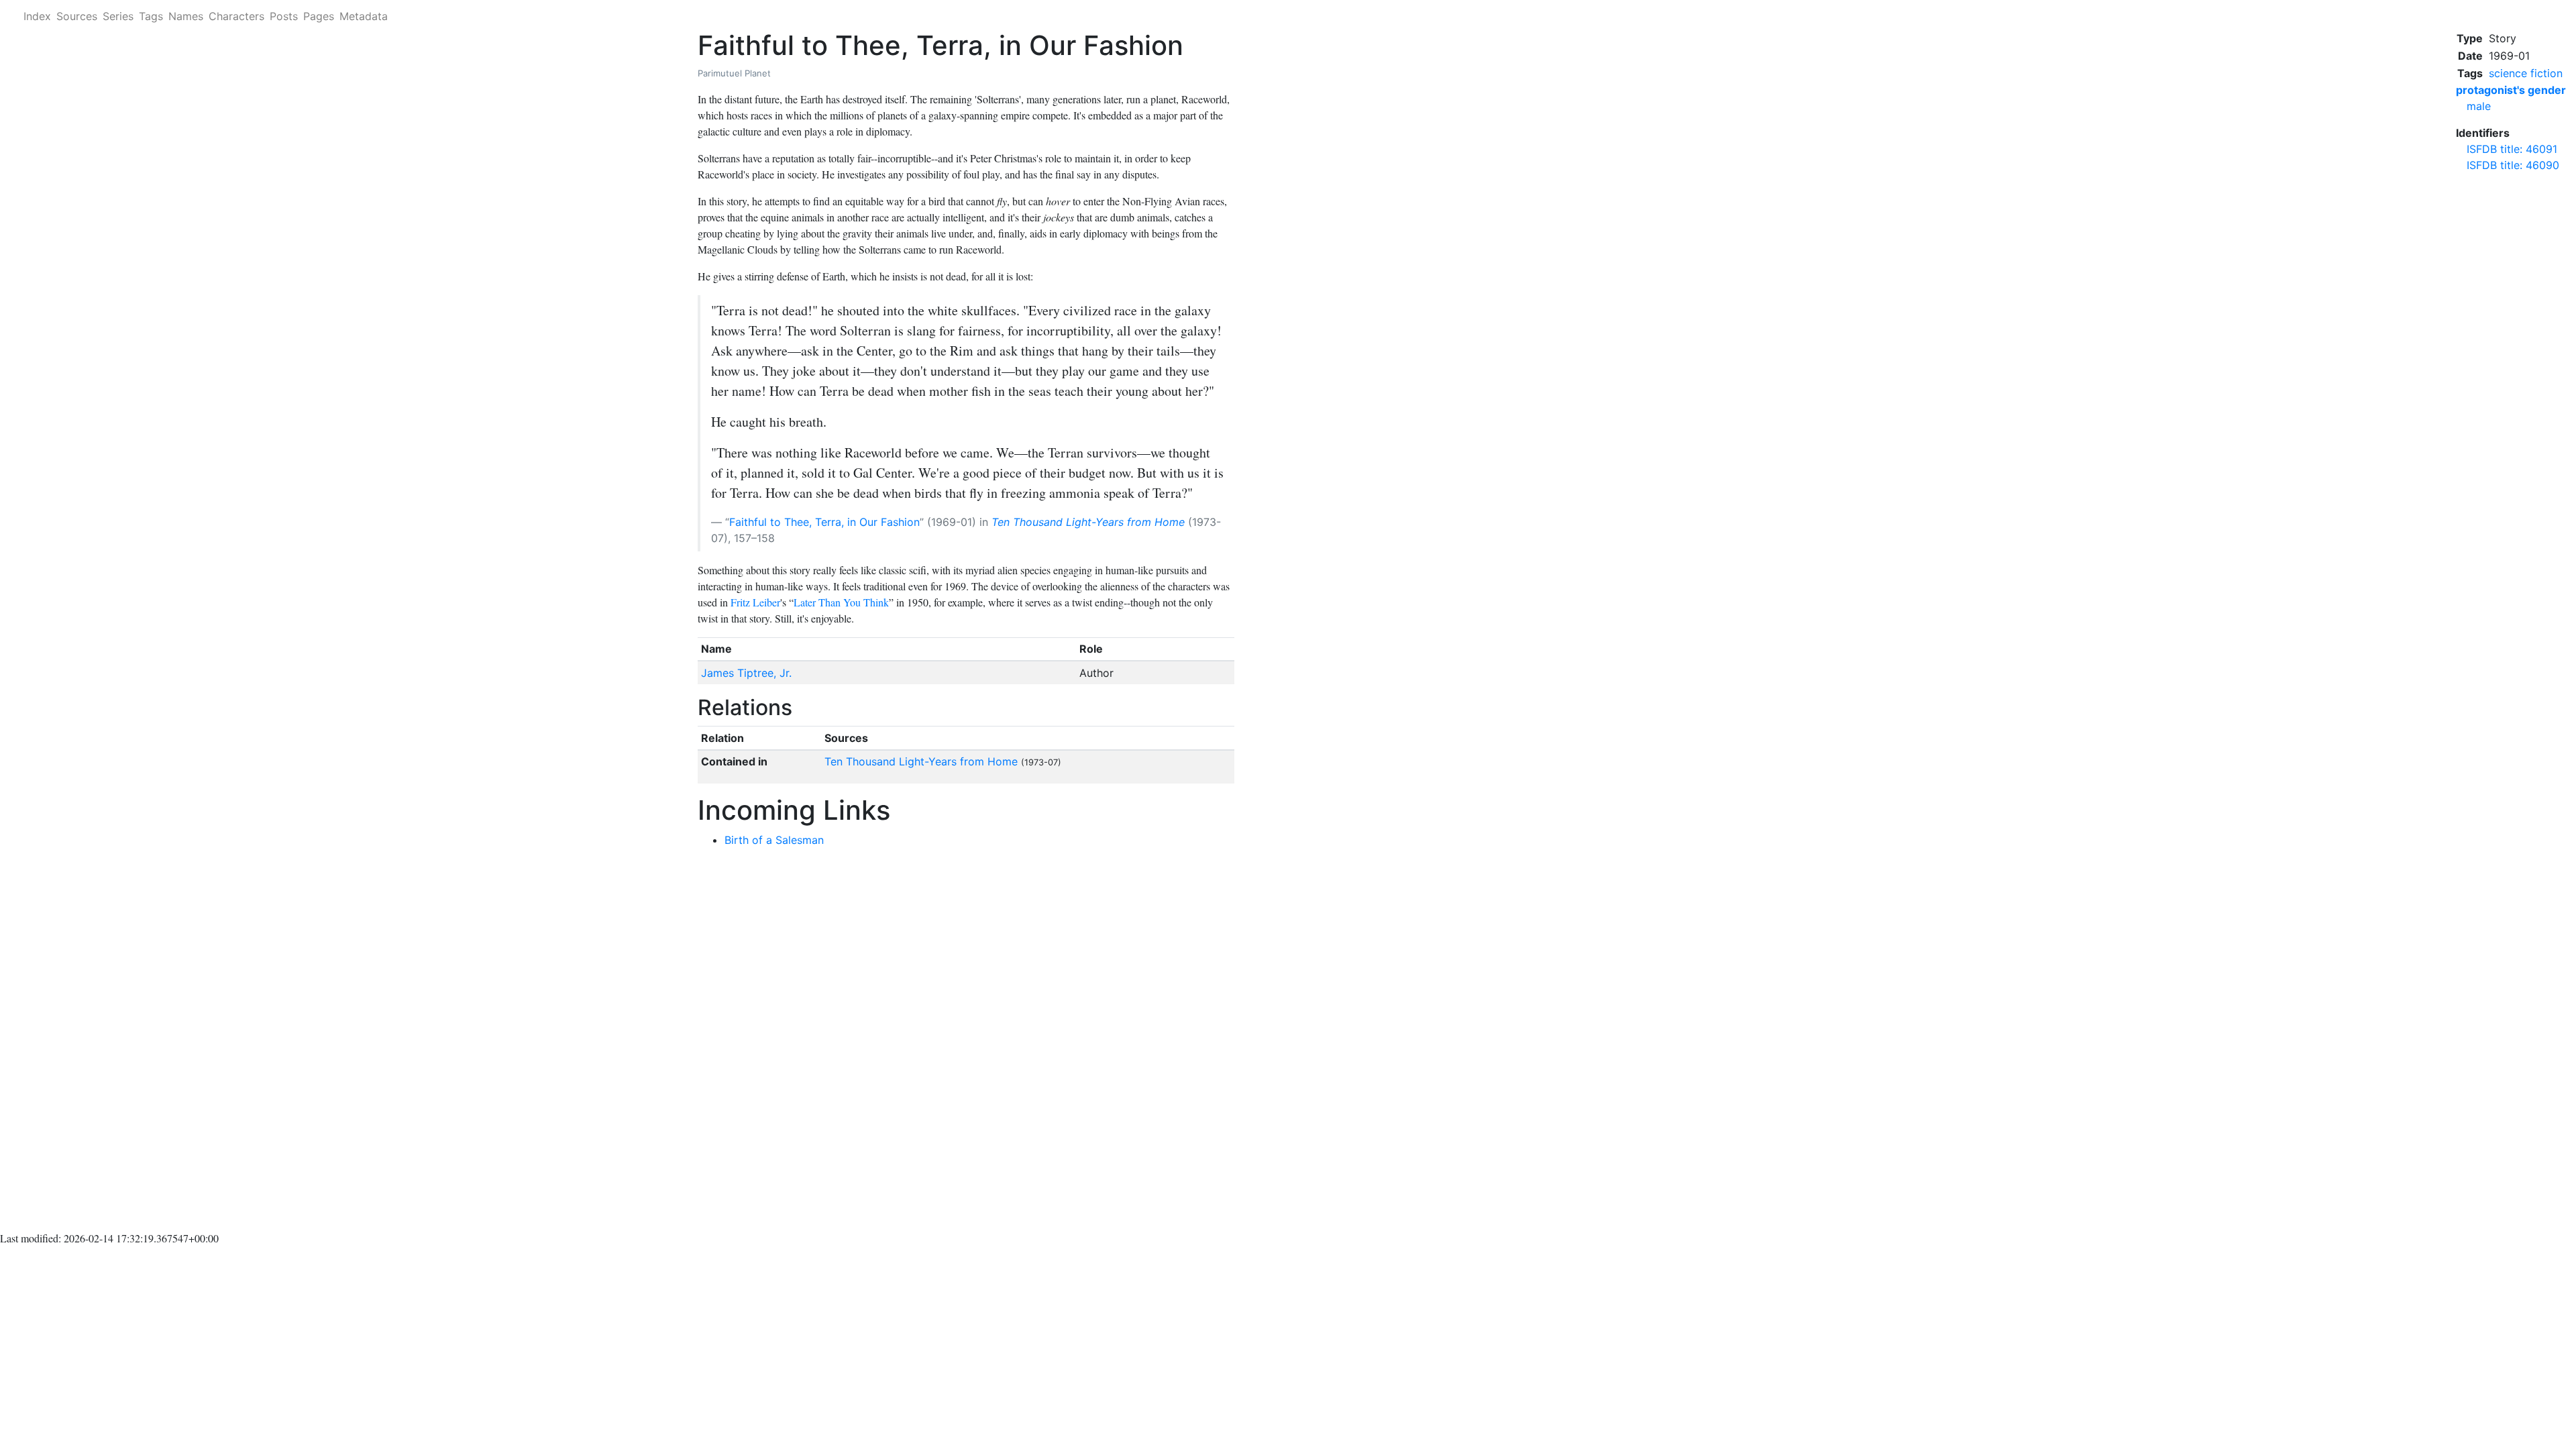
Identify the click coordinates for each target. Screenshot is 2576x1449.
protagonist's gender (2511, 90)
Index (37, 16)
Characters (236, 16)
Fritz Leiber (755, 602)
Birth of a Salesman (774, 840)
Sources (77, 16)
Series (118, 16)
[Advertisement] (2511, 385)
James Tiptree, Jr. (746, 673)
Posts (284, 16)
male (2479, 106)
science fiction (2526, 73)
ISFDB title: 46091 (2512, 149)
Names (186, 16)
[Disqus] (966, 1042)
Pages (319, 16)
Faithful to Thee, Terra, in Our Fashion (824, 522)
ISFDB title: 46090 (2513, 165)
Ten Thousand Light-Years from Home (1088, 522)
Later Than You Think (841, 602)
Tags (151, 16)
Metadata (364, 16)
